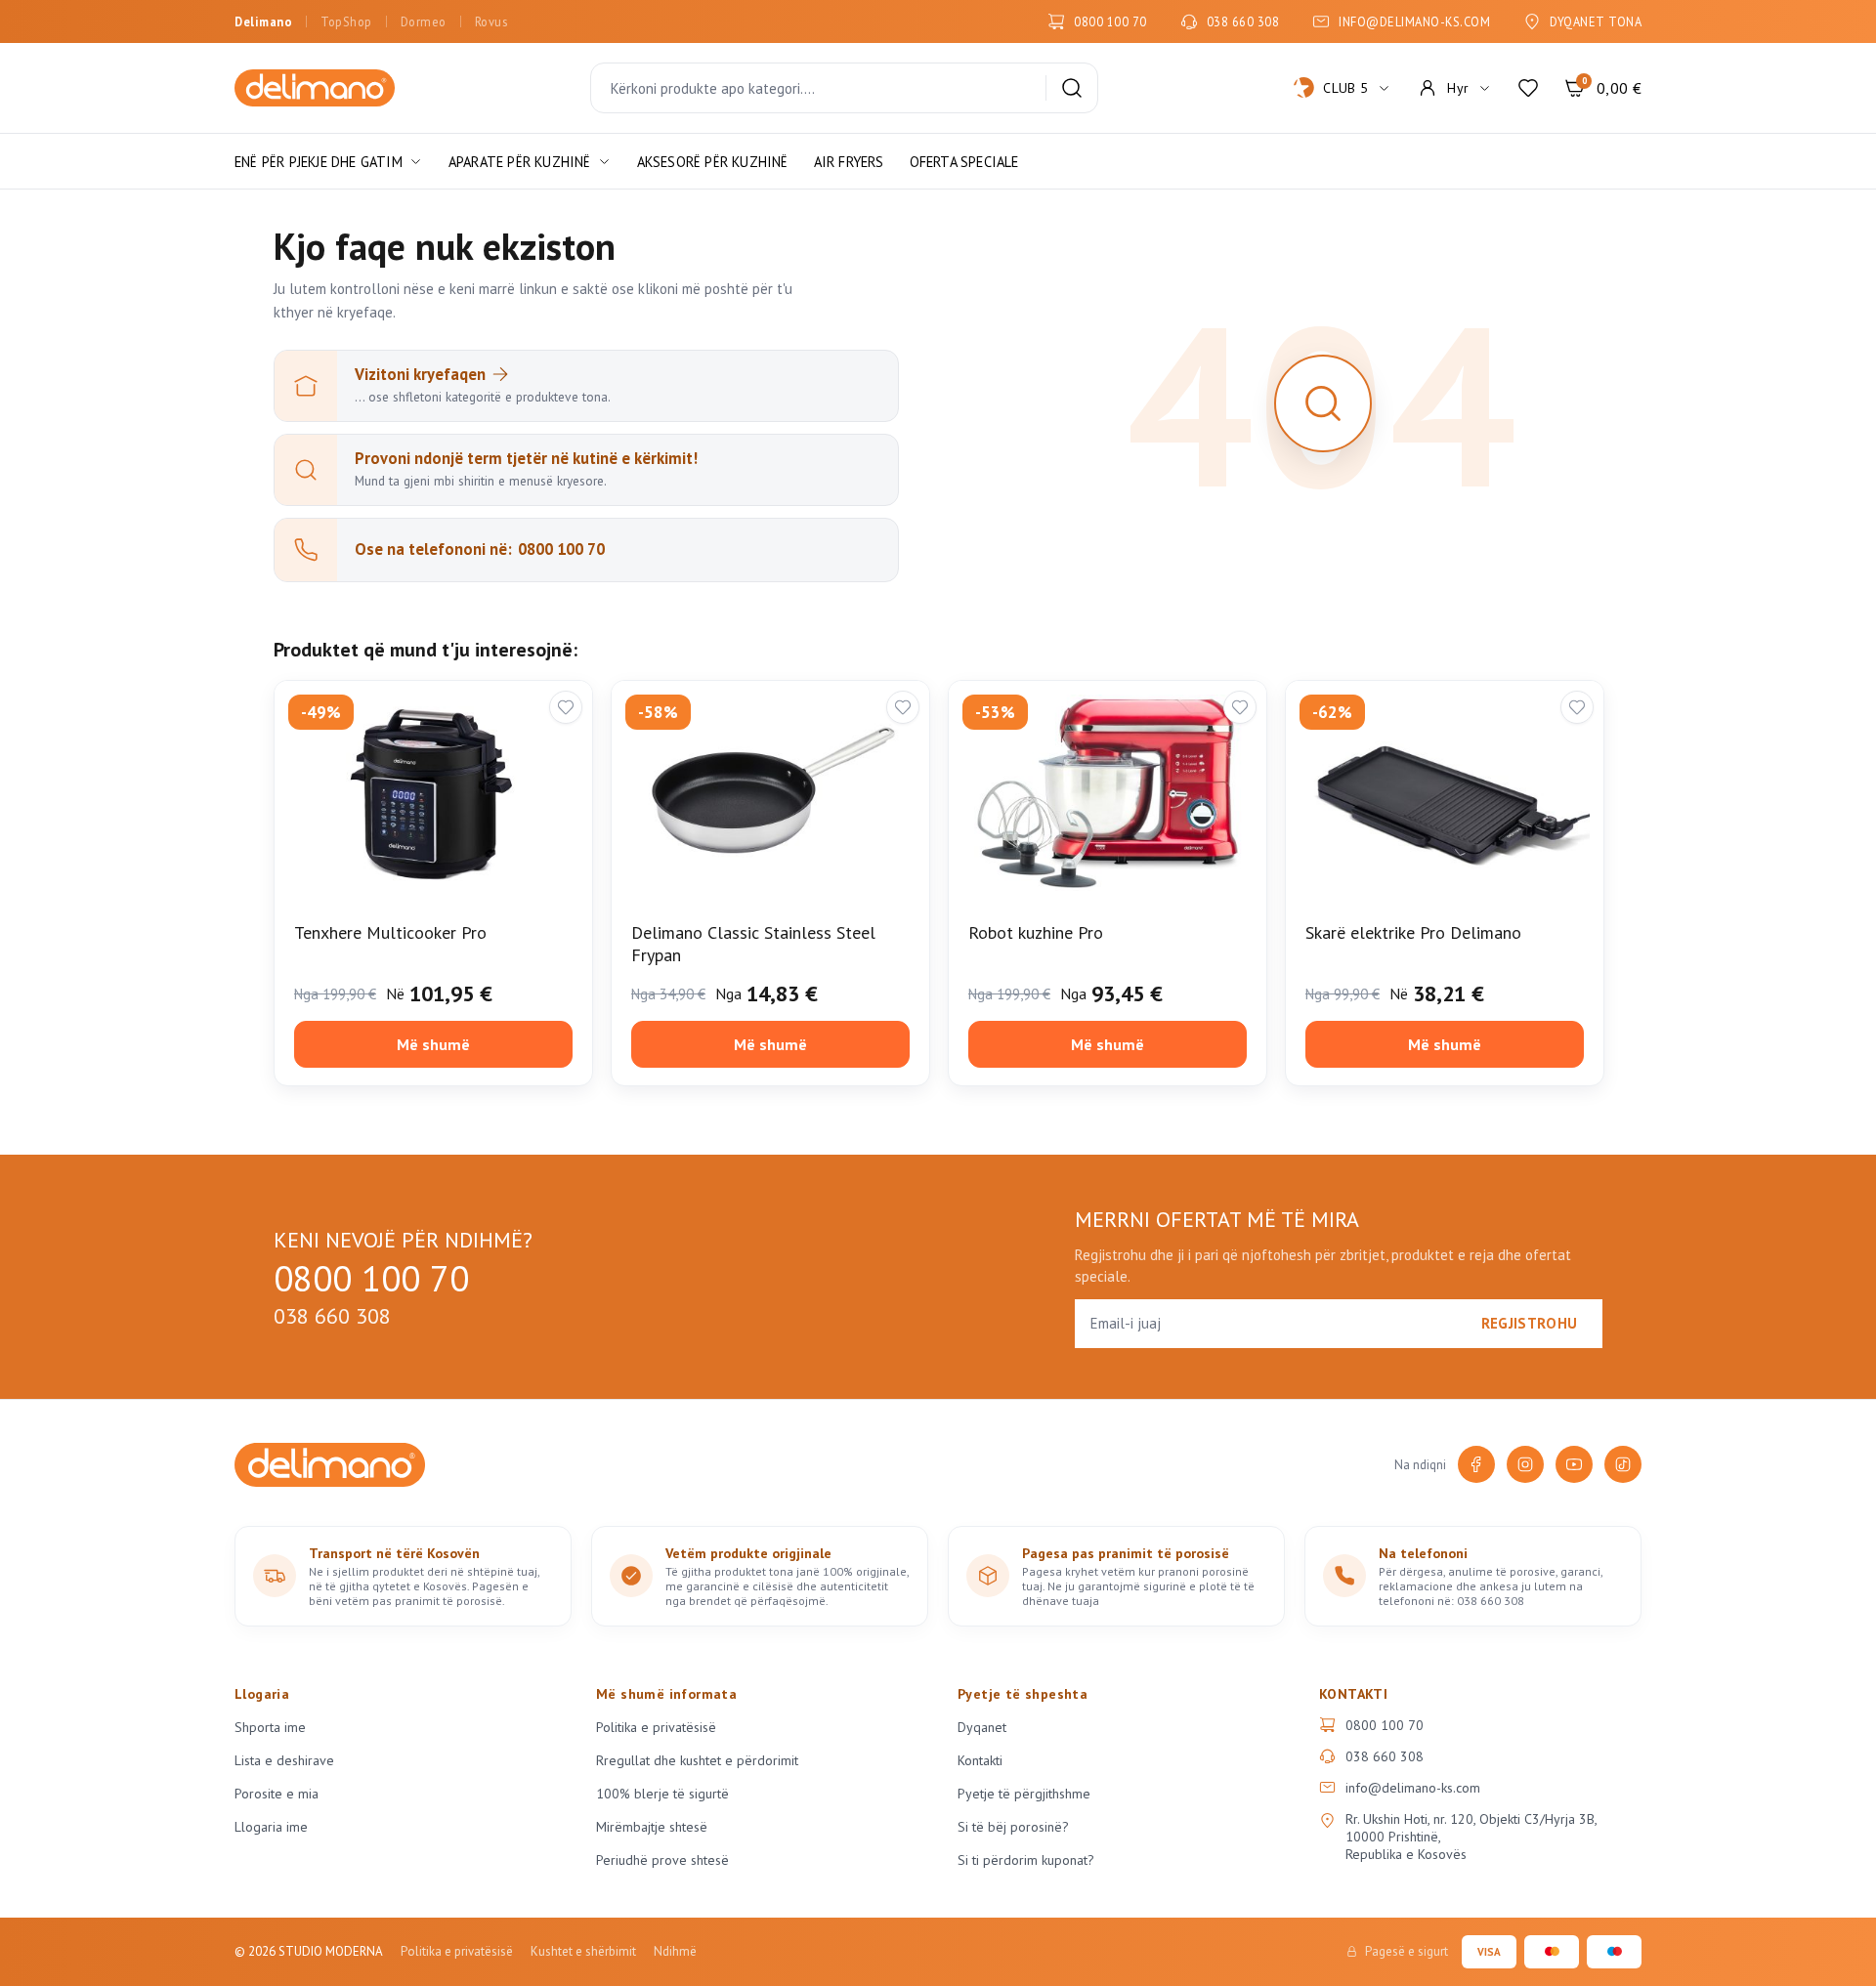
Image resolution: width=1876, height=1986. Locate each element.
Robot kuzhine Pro (1036, 932)
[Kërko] (1072, 88)
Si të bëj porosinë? (1013, 1827)
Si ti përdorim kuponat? (1026, 1860)
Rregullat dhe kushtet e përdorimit (697, 1760)
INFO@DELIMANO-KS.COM (1414, 21)
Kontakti (980, 1760)
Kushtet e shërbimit (583, 1951)
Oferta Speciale (964, 162)
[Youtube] (1574, 1464)
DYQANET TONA (1596, 21)
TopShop (346, 21)
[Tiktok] (1623, 1464)
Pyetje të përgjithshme (1024, 1794)
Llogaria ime (271, 1827)
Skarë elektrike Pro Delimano (1413, 932)
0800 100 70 (1110, 21)
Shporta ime (270, 1727)
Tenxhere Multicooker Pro (390, 932)
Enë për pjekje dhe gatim (319, 162)
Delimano (263, 21)
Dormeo (424, 21)
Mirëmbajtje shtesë (652, 1827)
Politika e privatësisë (656, 1727)
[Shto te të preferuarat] (566, 707)
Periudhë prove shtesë (662, 1860)
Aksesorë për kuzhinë (713, 162)
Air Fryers (849, 162)
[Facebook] (1476, 1464)
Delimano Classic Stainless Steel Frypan (753, 944)
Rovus (491, 21)
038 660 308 (1243, 21)
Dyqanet (982, 1727)
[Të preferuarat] (1528, 88)
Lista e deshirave (284, 1760)
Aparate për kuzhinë (520, 162)
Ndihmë (675, 1951)
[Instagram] (1525, 1464)
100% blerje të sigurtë (662, 1794)
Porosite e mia (277, 1794)
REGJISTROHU (1529, 1323)
